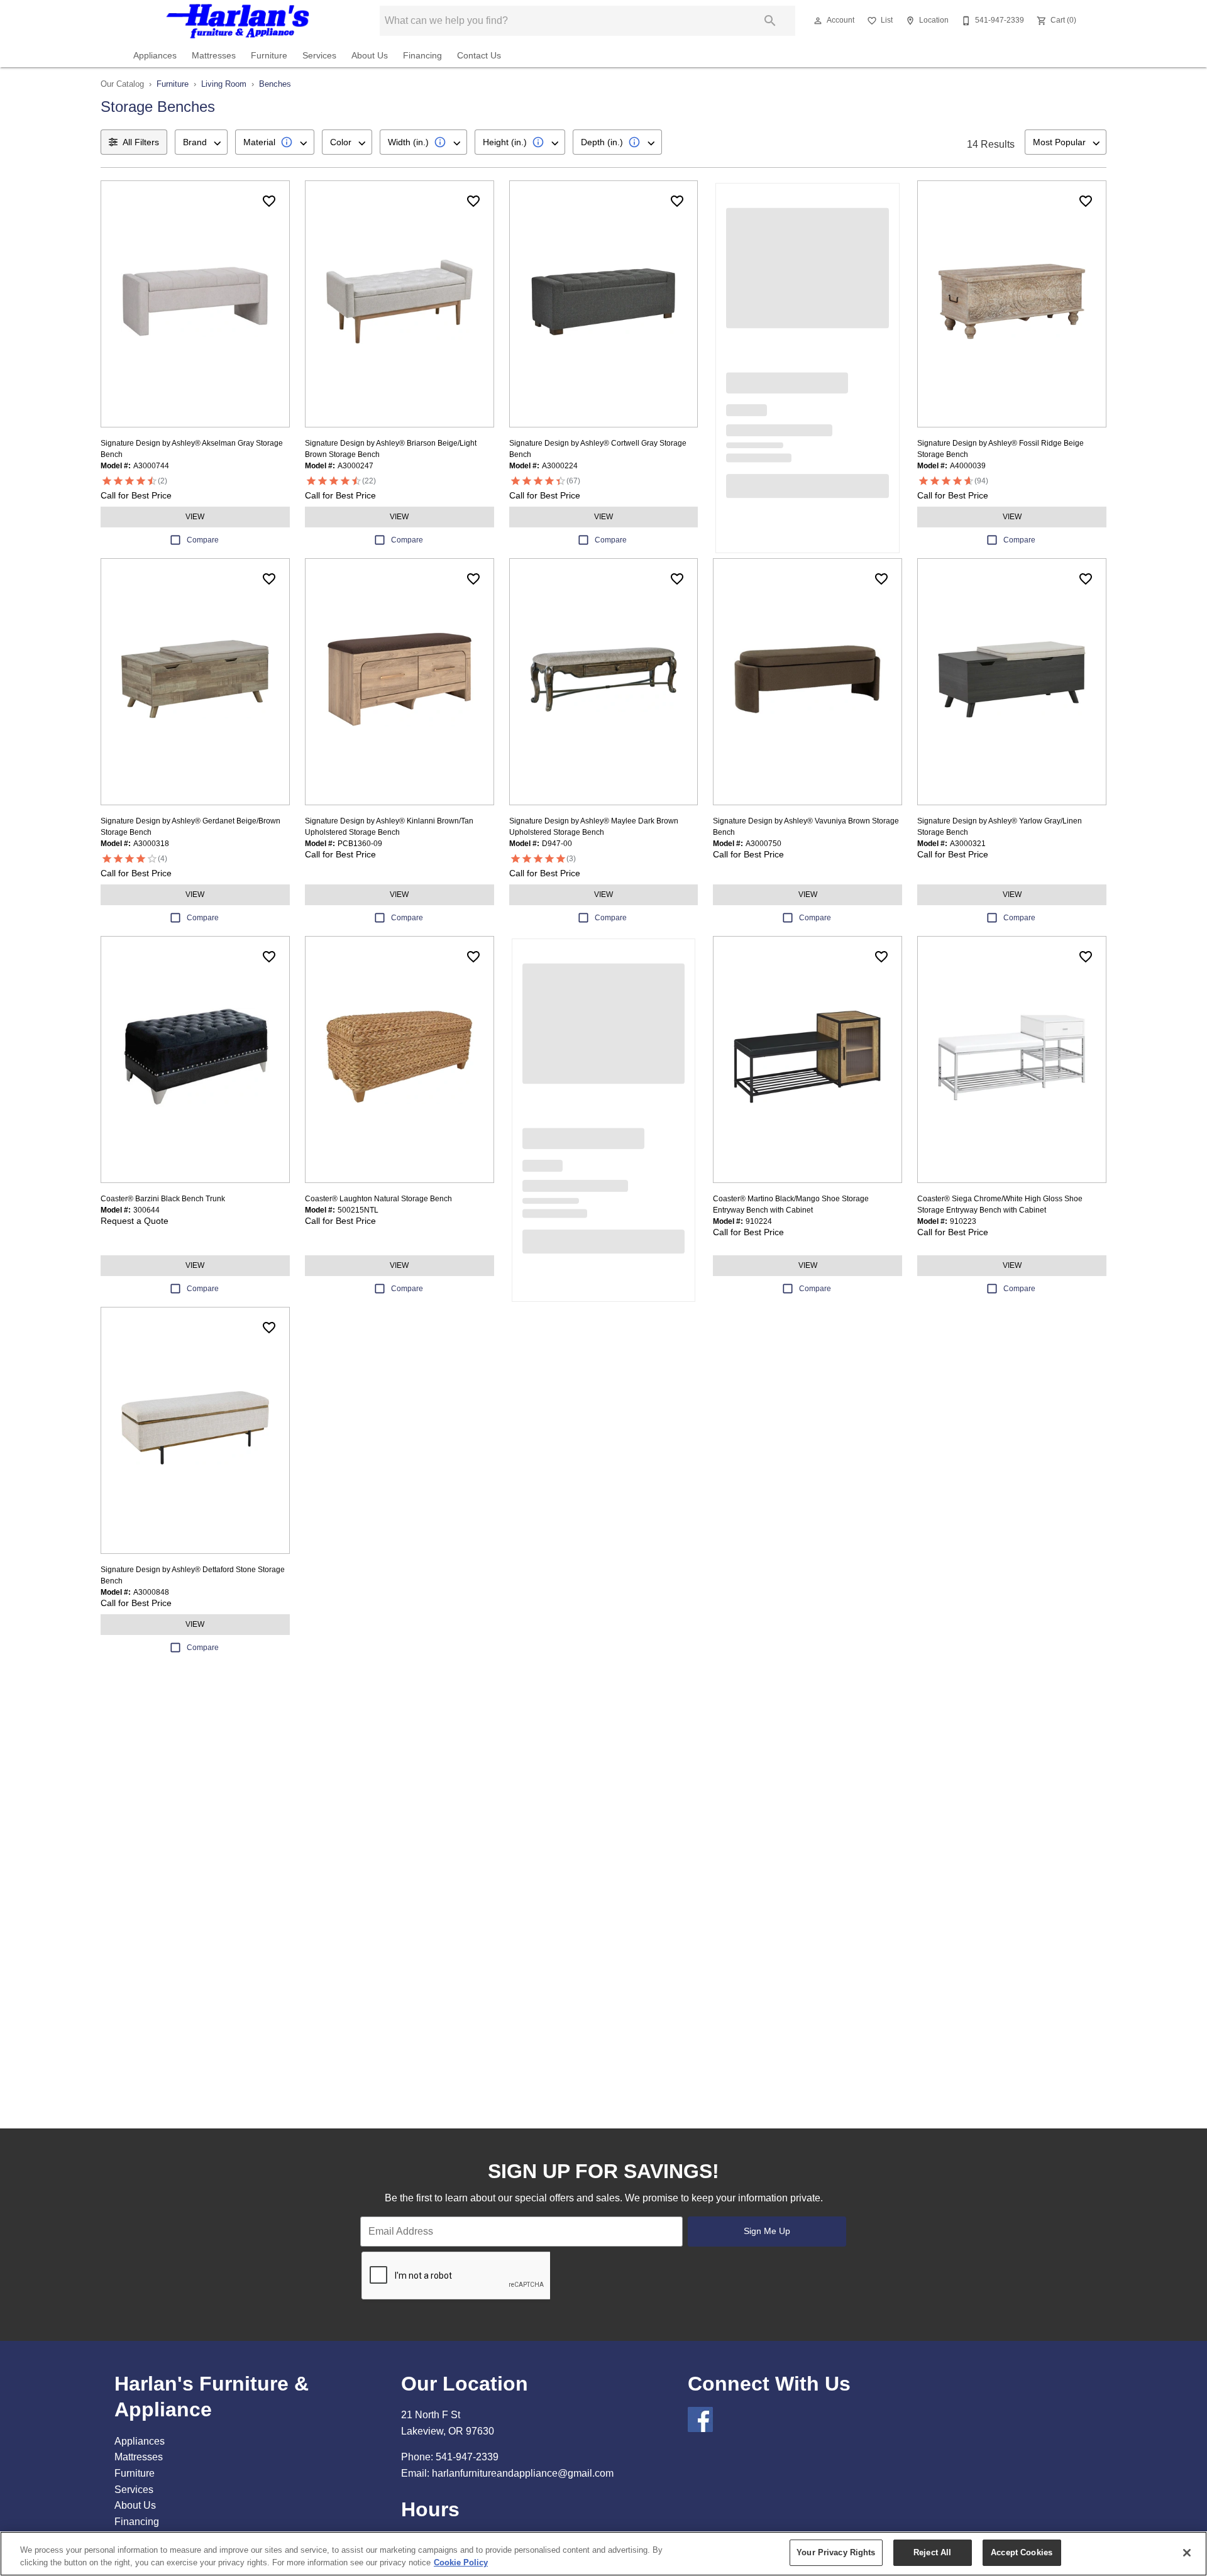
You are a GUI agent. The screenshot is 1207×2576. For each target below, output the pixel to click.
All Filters (141, 142)
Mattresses (214, 56)
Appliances (155, 56)
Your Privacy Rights (836, 2552)
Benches (275, 84)
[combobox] (201, 142)
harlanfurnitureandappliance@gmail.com (523, 2473)
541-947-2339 (467, 2457)
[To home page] (237, 21)
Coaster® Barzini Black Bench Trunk (163, 1199)
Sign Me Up (767, 2231)
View (195, 517)
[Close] (1187, 2553)
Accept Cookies (1022, 2552)
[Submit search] (770, 21)
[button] (818, 21)
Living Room (224, 84)
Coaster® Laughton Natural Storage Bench (378, 1199)
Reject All (932, 2552)
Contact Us (479, 56)
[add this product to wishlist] (269, 201)
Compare (203, 540)
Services (319, 56)
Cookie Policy (461, 2562)
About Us (370, 56)
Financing (422, 56)
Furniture (269, 56)
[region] (603, 2554)
